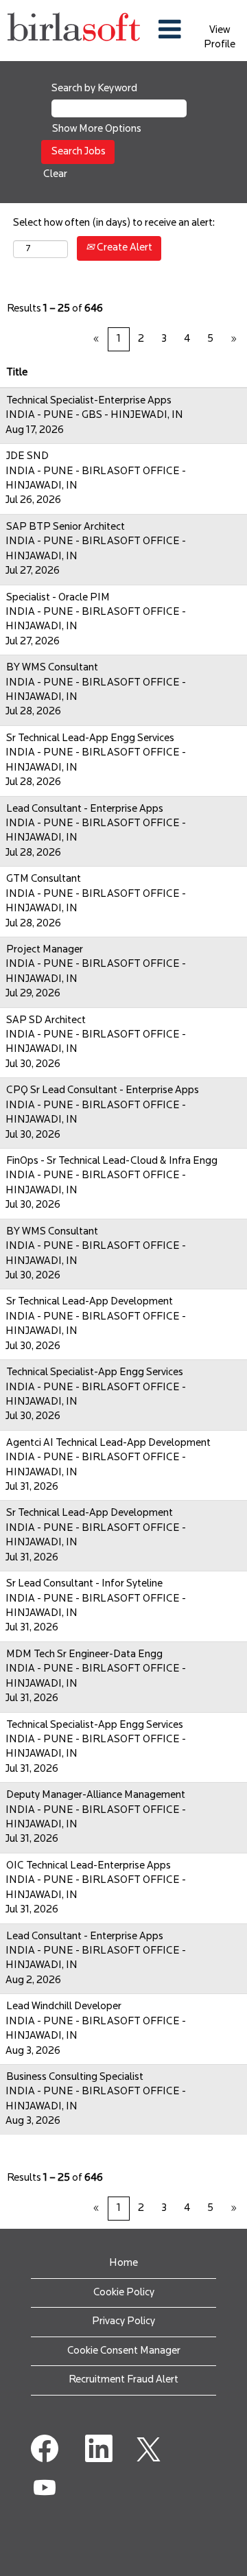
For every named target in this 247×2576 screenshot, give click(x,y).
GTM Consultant (44, 879)
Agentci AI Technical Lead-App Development (108, 1443)
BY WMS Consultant (52, 668)
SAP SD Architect (46, 1021)
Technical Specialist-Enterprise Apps (89, 401)
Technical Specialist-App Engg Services (95, 1373)
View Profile (220, 38)
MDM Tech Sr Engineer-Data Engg (84, 1655)
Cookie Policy (124, 2293)
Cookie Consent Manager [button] (124, 2351)
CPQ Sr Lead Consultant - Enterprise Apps (103, 1091)
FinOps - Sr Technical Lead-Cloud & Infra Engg (112, 1161)
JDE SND (27, 457)
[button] (170, 31)
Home (123, 2263)
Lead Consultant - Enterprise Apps (85, 809)
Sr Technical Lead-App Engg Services (90, 739)
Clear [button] (55, 175)
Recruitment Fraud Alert (123, 2380)
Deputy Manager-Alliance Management (96, 1795)
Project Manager (45, 950)
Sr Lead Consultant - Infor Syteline (84, 1584)
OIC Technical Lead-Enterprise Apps (89, 1866)
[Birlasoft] (74, 31)
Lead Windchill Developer (64, 2007)
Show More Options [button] (97, 129)
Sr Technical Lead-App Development (90, 1302)
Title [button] (17, 373)
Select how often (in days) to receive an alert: (114, 223)
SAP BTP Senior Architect (66, 527)
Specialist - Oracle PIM (58, 598)
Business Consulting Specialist (75, 2077)
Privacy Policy (123, 2322)
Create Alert (123, 248)
